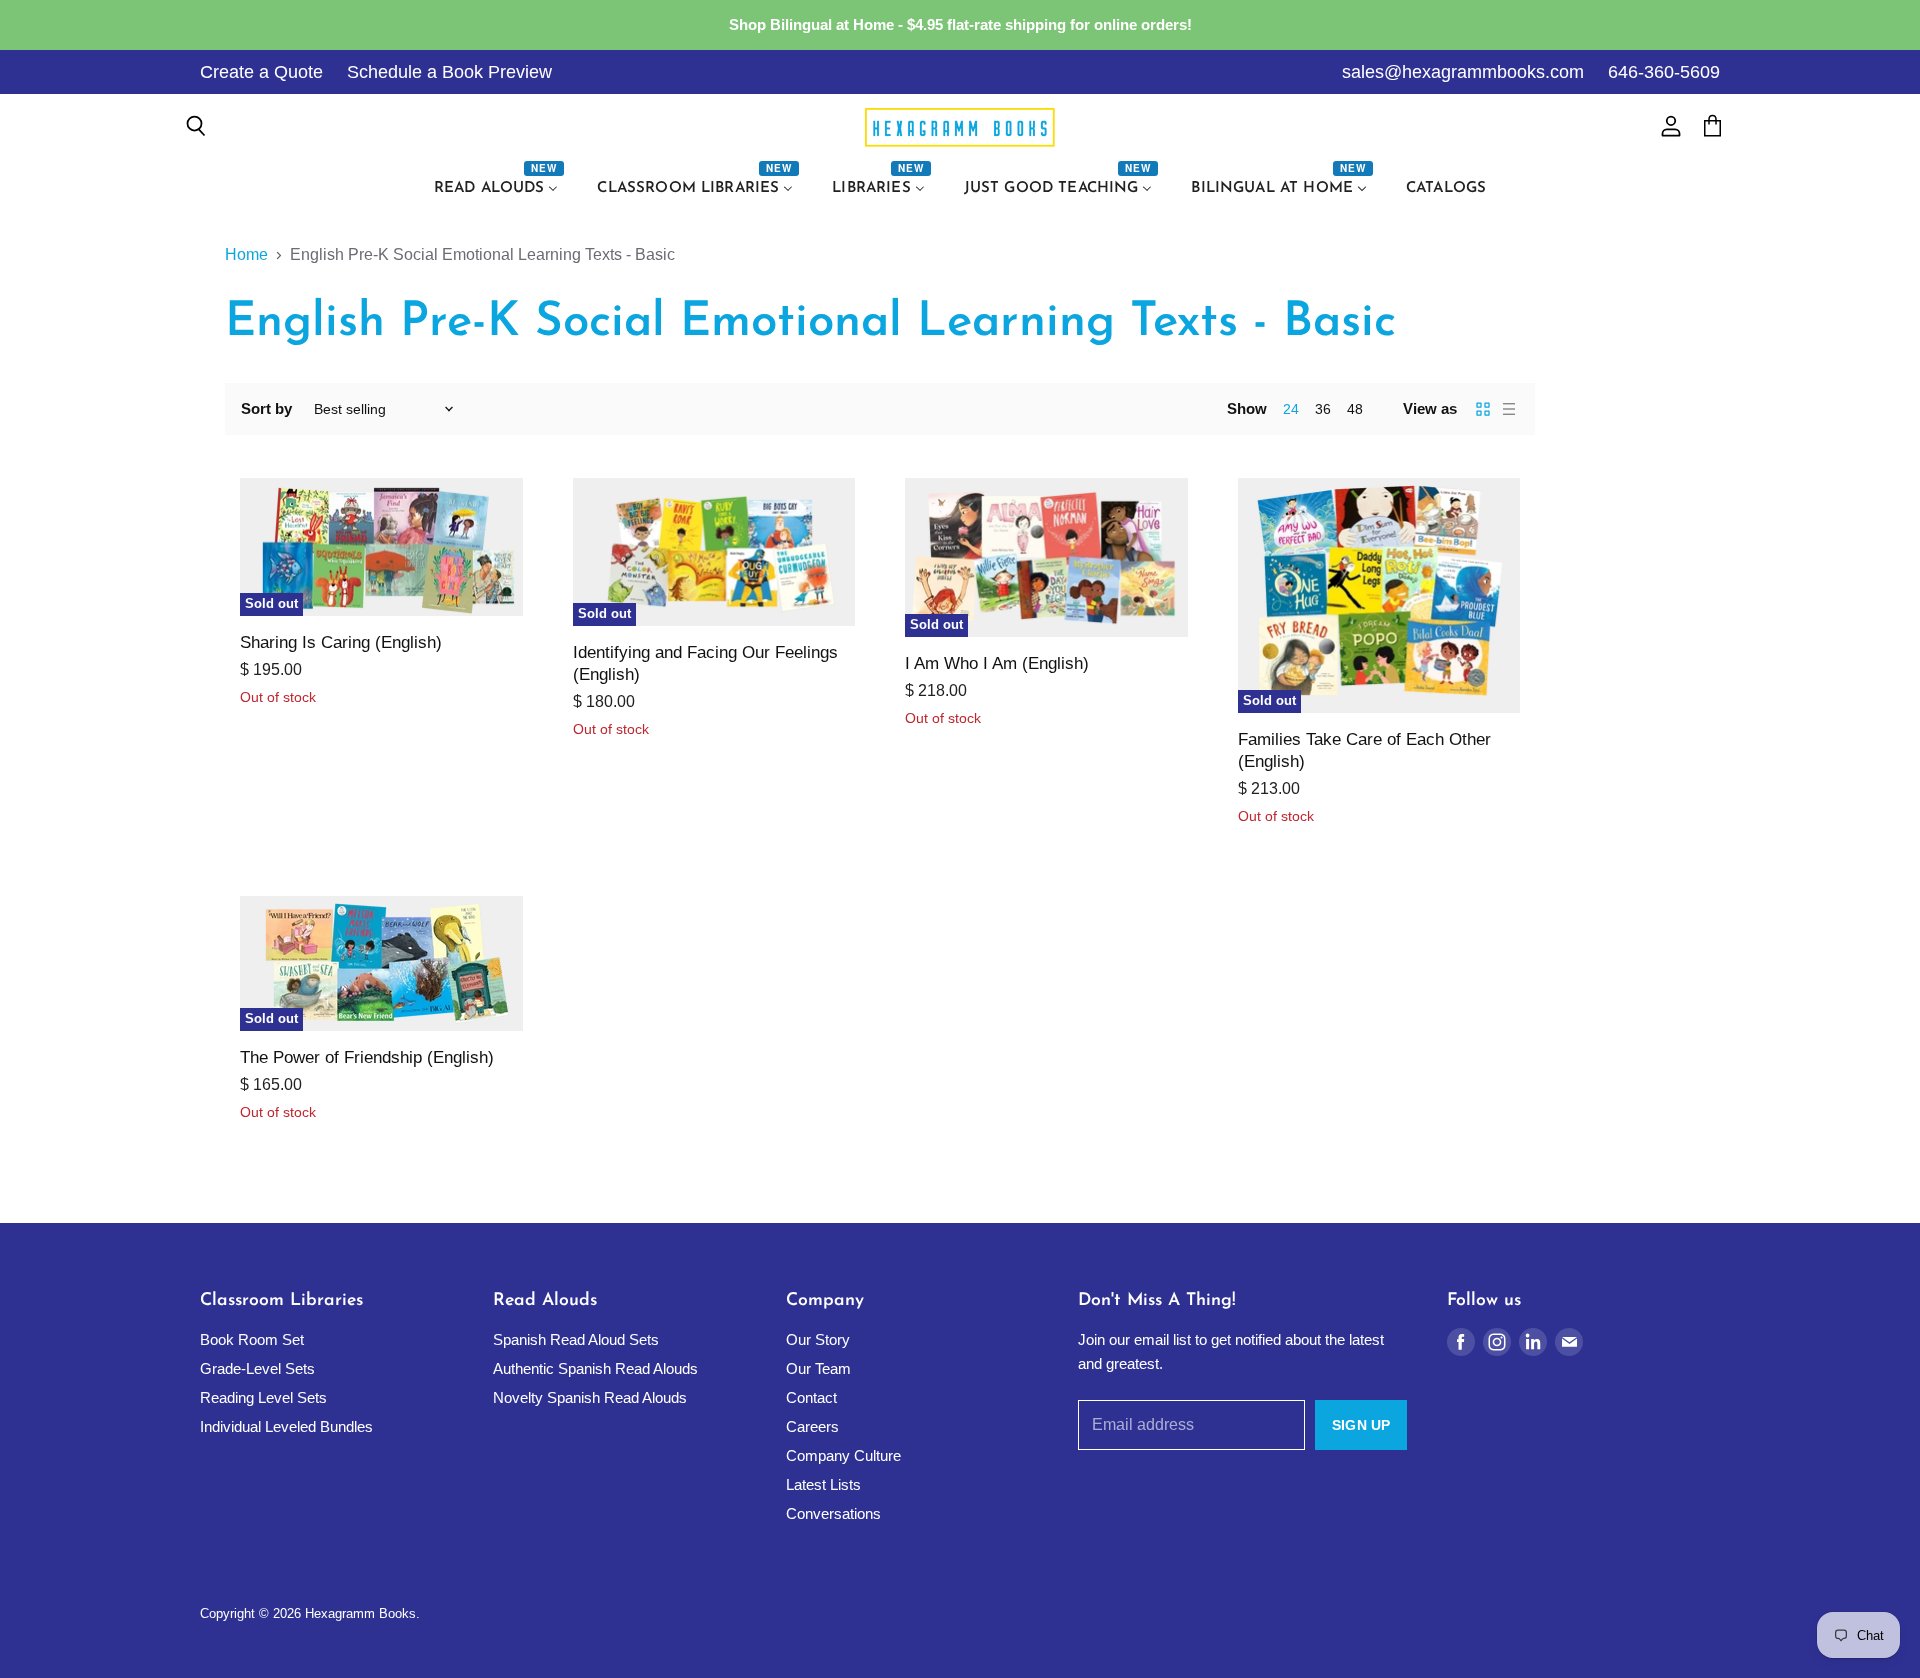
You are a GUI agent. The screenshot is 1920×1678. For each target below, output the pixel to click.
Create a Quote (261, 72)
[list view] (1509, 409)
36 (1323, 409)
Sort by (266, 408)
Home (246, 254)
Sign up (1361, 1425)
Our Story (818, 1339)
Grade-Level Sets (257, 1368)
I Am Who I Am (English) (997, 663)
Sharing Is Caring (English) (341, 642)
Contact (811, 1397)
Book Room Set (252, 1339)
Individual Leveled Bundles (286, 1426)
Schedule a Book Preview (449, 72)
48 (1355, 409)
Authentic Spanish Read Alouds (595, 1368)
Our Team (818, 1368)
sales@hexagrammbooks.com (1463, 72)
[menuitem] (499, 189)
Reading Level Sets (263, 1397)
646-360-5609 (1664, 72)
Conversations (833, 1513)
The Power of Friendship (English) (367, 1057)
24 (1291, 409)
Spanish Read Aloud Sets (576, 1339)
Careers (812, 1426)
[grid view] (1483, 409)
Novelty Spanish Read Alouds (590, 1397)
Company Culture (843, 1455)
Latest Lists (823, 1484)
